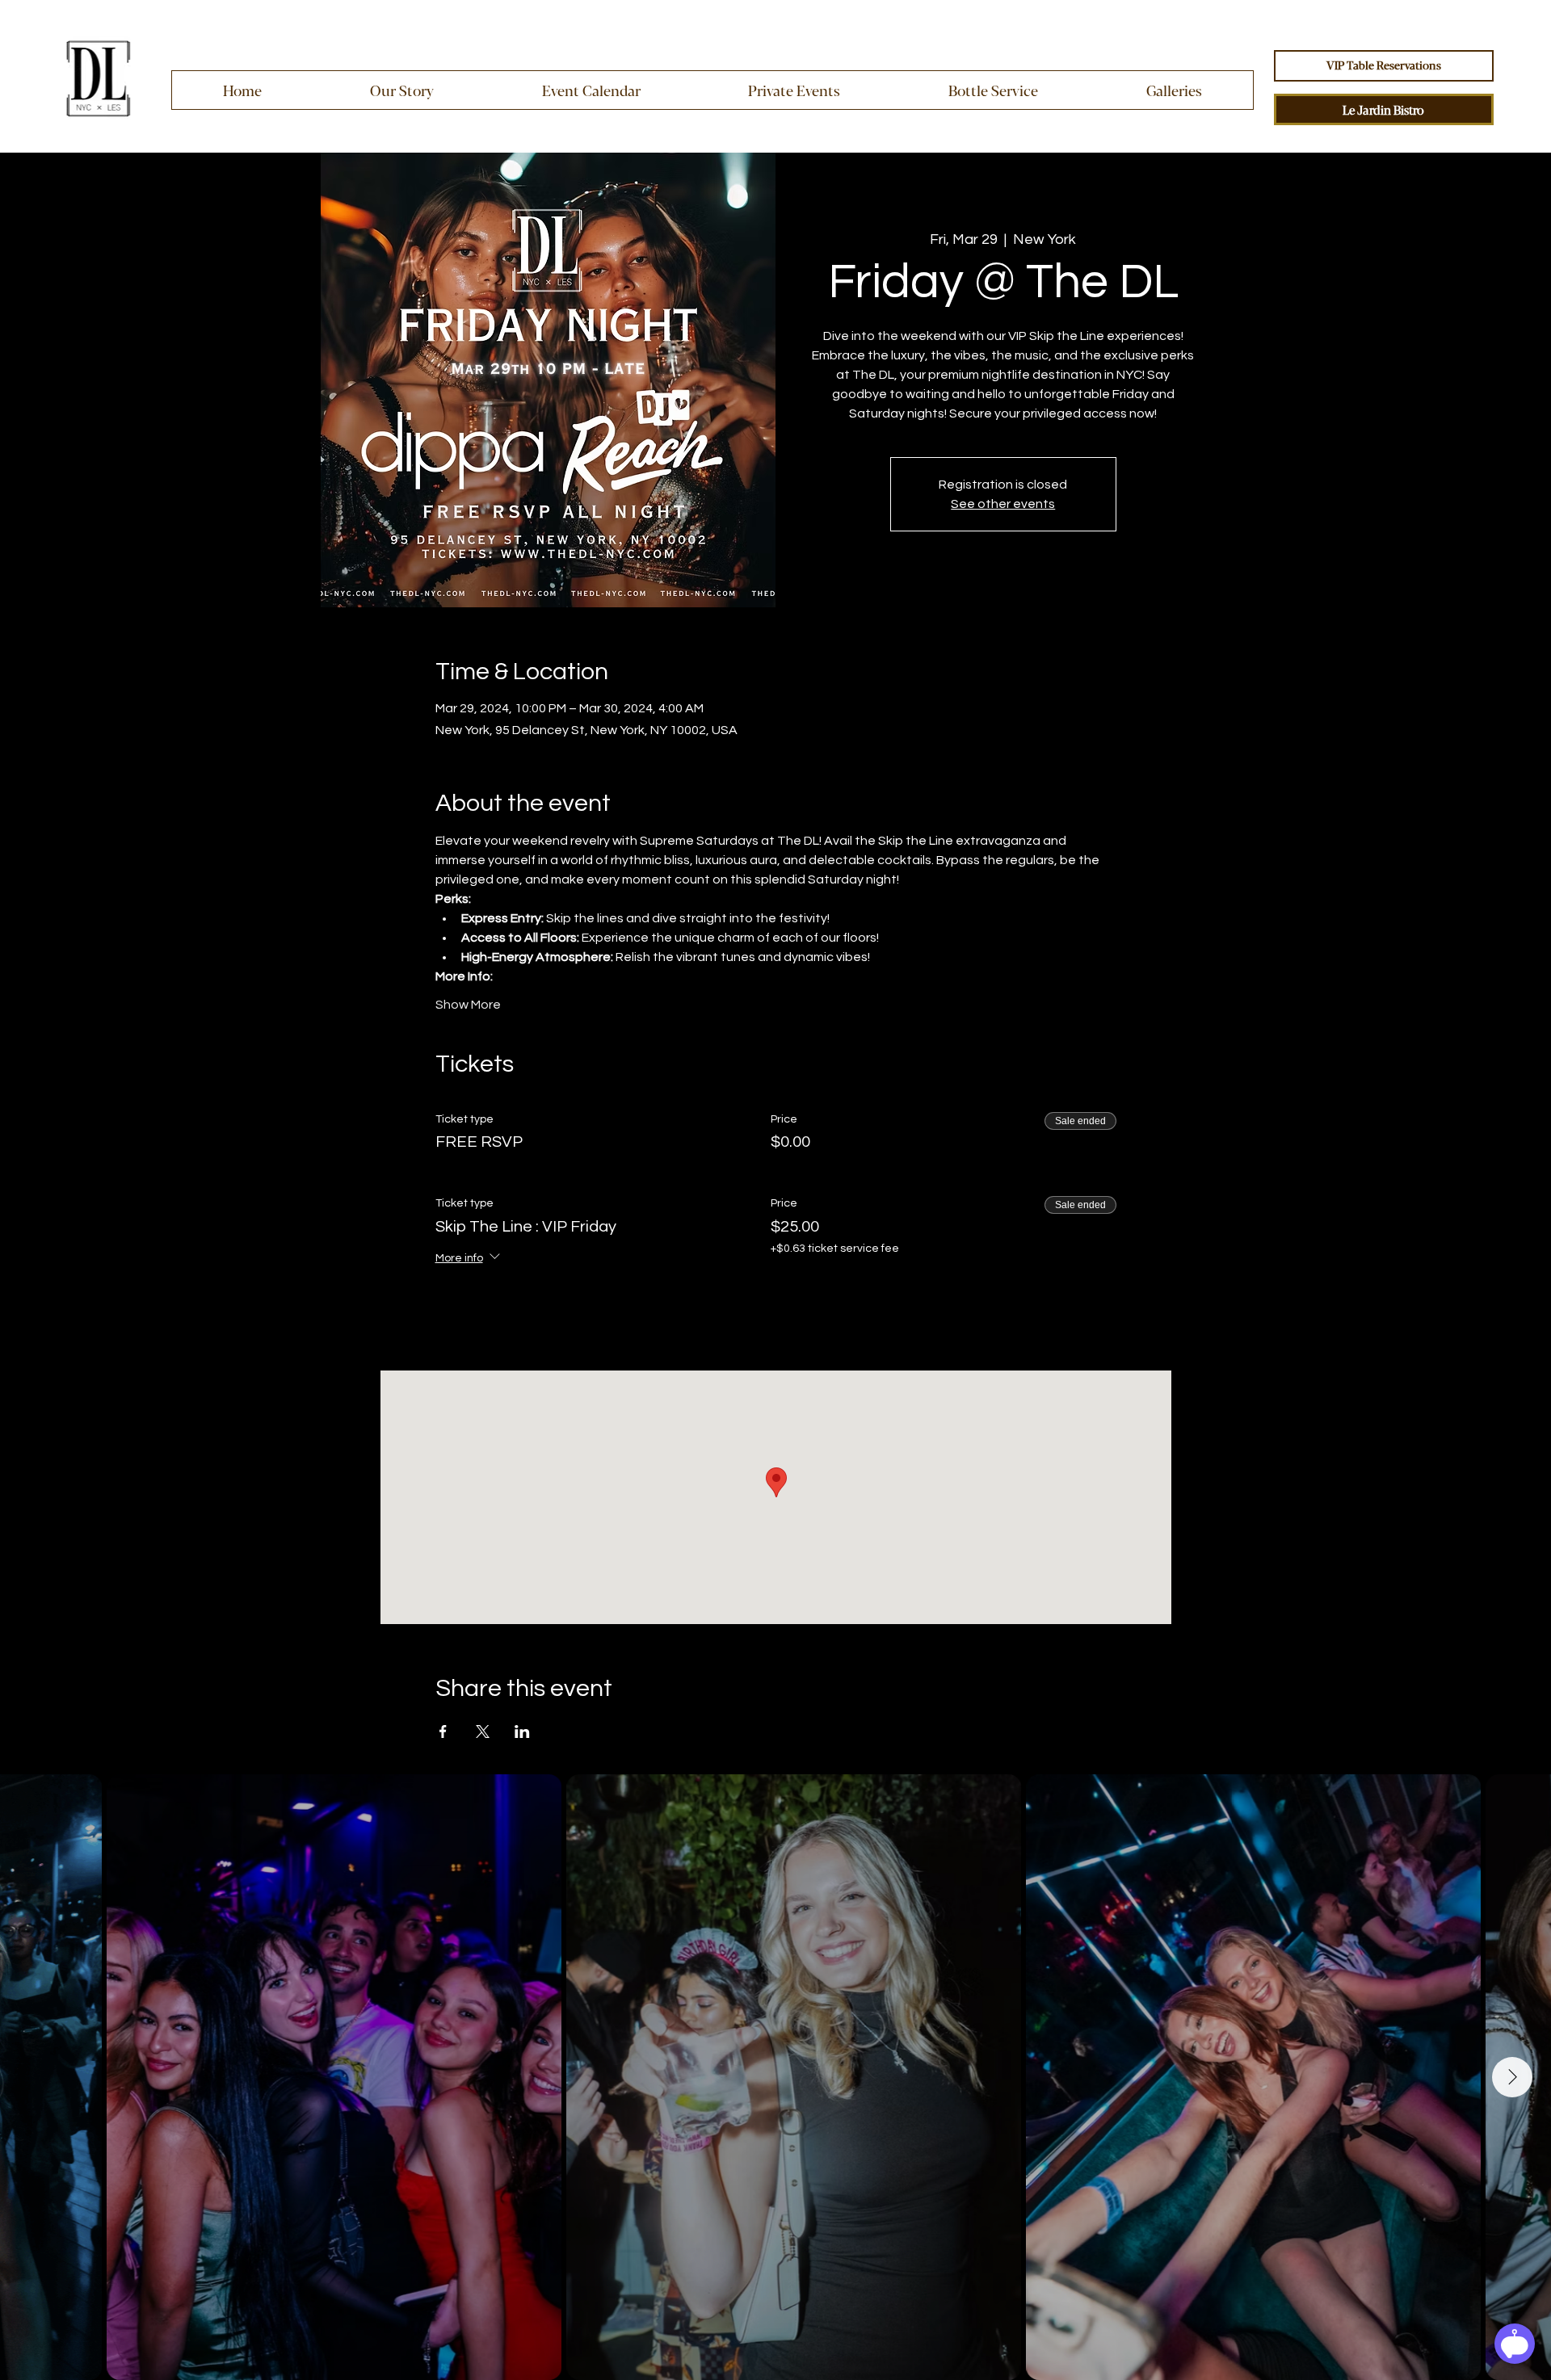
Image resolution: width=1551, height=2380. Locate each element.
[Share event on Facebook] (443, 1731)
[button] (795, 90)
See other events (1003, 504)
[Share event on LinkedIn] (522, 1731)
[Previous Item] (39, 2077)
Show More (468, 1005)
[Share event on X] (483, 1731)
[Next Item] (1512, 2077)
